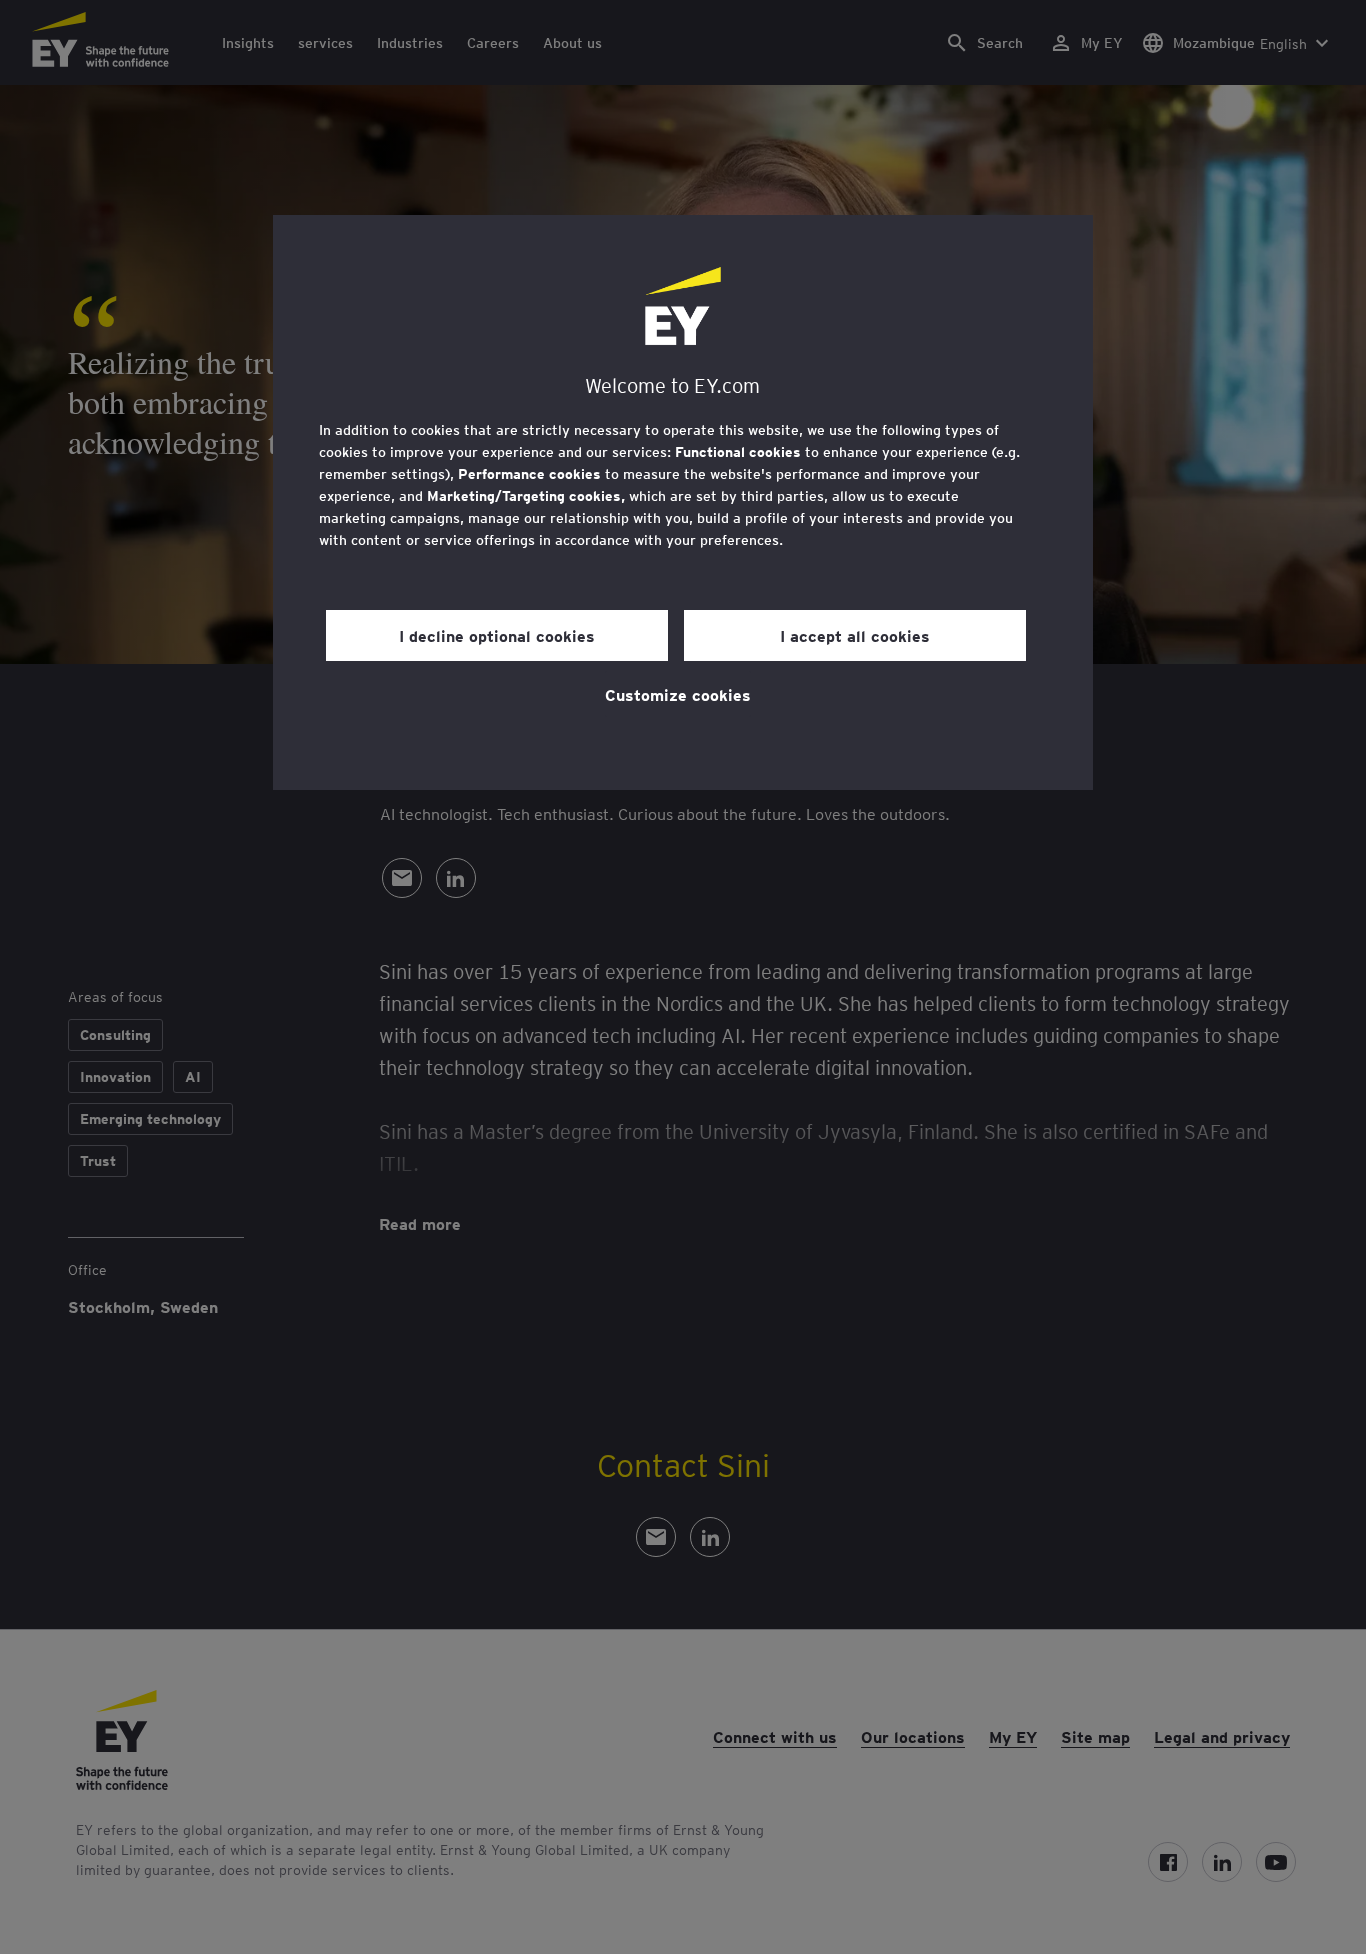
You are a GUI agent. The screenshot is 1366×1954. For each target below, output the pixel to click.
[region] (683, 502)
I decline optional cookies (497, 635)
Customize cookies (678, 694)
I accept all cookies (855, 635)
